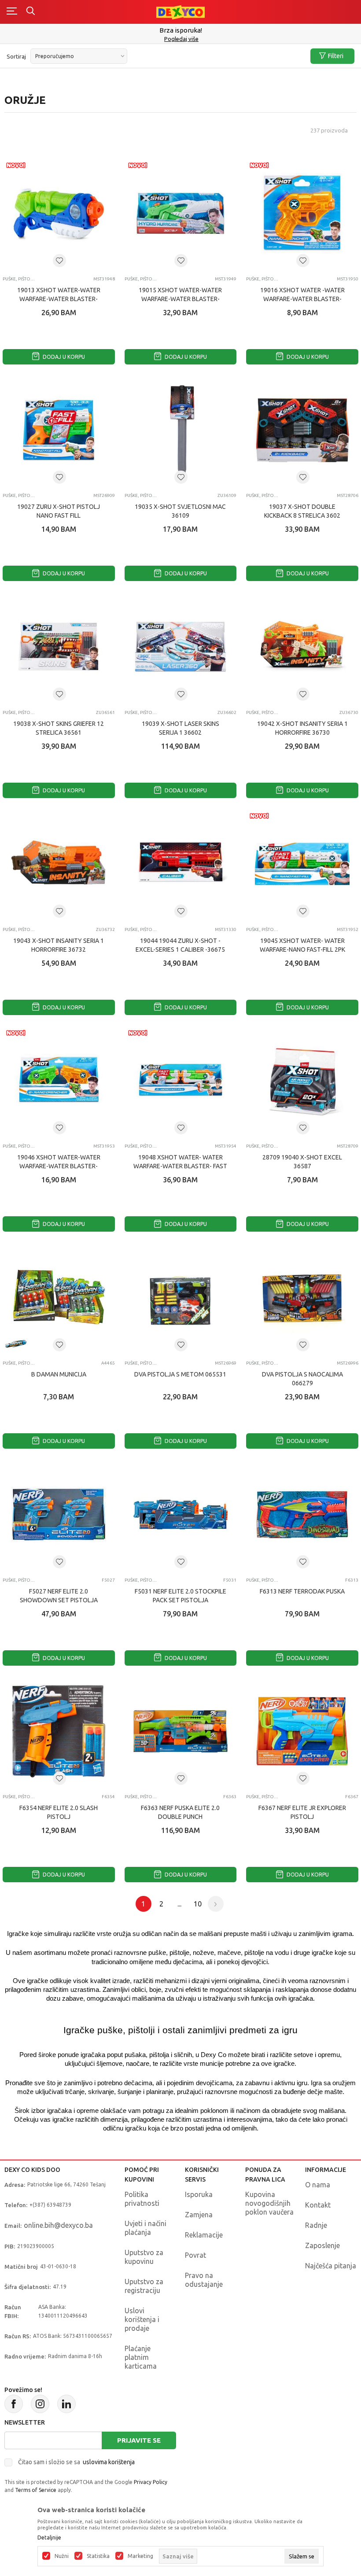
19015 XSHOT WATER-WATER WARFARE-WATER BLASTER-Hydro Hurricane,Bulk (180, 299)
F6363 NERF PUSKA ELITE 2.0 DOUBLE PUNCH (180, 1812)
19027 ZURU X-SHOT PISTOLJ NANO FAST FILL (59, 511)
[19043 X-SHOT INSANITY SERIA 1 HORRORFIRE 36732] (59, 864)
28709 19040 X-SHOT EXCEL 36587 (302, 1162)
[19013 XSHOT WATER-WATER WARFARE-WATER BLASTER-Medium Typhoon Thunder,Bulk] (59, 213)
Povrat (195, 2255)
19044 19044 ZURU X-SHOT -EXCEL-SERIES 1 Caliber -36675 (180, 945)
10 (198, 1904)
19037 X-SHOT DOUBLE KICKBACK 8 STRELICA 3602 (302, 511)
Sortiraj (16, 56)
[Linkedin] (66, 2404)
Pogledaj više (181, 39)
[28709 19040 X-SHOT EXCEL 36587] (302, 1081)
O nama (318, 2185)
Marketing (140, 2556)
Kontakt (318, 2205)
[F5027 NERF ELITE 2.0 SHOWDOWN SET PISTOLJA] (59, 1514)
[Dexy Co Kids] (180, 12)
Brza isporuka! (181, 30)
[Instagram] (40, 2404)
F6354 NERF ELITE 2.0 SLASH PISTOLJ (59, 1812)
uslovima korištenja (109, 2462)
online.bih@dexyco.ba (58, 2225)
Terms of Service (36, 2490)
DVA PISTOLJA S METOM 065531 (180, 1374)
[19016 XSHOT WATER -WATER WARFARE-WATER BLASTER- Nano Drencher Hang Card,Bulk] (302, 213)
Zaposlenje (322, 2245)
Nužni (62, 2556)
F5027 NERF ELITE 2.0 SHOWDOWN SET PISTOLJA (59, 1596)
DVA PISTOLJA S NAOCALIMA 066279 (302, 1379)
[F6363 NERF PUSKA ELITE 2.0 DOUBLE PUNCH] (181, 1731)
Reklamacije (204, 2235)
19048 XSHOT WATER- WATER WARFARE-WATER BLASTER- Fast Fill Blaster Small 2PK (180, 1166)
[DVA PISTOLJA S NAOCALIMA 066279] (302, 1297)
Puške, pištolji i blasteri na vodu (19, 495)
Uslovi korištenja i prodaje (142, 2319)
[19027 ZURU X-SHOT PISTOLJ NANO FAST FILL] (59, 430)
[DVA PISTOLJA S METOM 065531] (181, 1297)
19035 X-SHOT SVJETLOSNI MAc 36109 (180, 511)
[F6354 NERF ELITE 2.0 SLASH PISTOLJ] (59, 1731)
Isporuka (199, 2194)
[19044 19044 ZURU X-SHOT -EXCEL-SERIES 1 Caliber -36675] (181, 864)
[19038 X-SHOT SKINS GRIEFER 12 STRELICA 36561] (59, 647)
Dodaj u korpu (63, 357)
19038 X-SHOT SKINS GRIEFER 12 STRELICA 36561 (59, 728)
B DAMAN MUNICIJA (59, 1374)
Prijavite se (139, 2440)
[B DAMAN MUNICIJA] (59, 1297)
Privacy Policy (151, 2482)
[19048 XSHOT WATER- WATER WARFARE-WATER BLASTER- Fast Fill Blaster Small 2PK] (181, 1081)
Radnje (316, 2225)
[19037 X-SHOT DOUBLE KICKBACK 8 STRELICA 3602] (302, 430)
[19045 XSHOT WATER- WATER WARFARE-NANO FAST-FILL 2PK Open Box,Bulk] (302, 864)
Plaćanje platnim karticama (141, 2357)
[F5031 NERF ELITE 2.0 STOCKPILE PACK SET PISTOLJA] (181, 1514)
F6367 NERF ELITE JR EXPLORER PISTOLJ (302, 1812)
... (179, 1904)
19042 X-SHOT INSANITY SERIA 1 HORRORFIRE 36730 (302, 728)
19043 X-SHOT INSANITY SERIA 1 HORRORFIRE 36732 (59, 945)
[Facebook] (14, 2404)
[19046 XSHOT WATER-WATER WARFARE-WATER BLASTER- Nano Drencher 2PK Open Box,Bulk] (59, 1081)
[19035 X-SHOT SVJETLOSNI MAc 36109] (181, 430)
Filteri (336, 56)
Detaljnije (49, 2538)
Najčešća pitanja (331, 2266)
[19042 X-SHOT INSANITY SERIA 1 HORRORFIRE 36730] (302, 647)
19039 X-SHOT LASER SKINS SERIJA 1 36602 (180, 728)
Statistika (98, 2556)
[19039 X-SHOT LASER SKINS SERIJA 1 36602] (181, 647)
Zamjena (199, 2215)
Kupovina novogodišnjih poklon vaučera (269, 2203)
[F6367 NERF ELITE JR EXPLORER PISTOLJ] (302, 1731)
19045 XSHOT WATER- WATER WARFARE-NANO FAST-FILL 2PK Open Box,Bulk (302, 949)
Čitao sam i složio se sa (76, 2462)
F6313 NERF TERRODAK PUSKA (302, 1591)
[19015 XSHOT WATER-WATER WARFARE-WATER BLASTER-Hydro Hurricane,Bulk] (181, 213)
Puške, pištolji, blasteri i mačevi (19, 279)
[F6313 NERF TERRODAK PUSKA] (302, 1514)
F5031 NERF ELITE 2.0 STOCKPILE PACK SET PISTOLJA (180, 1596)
